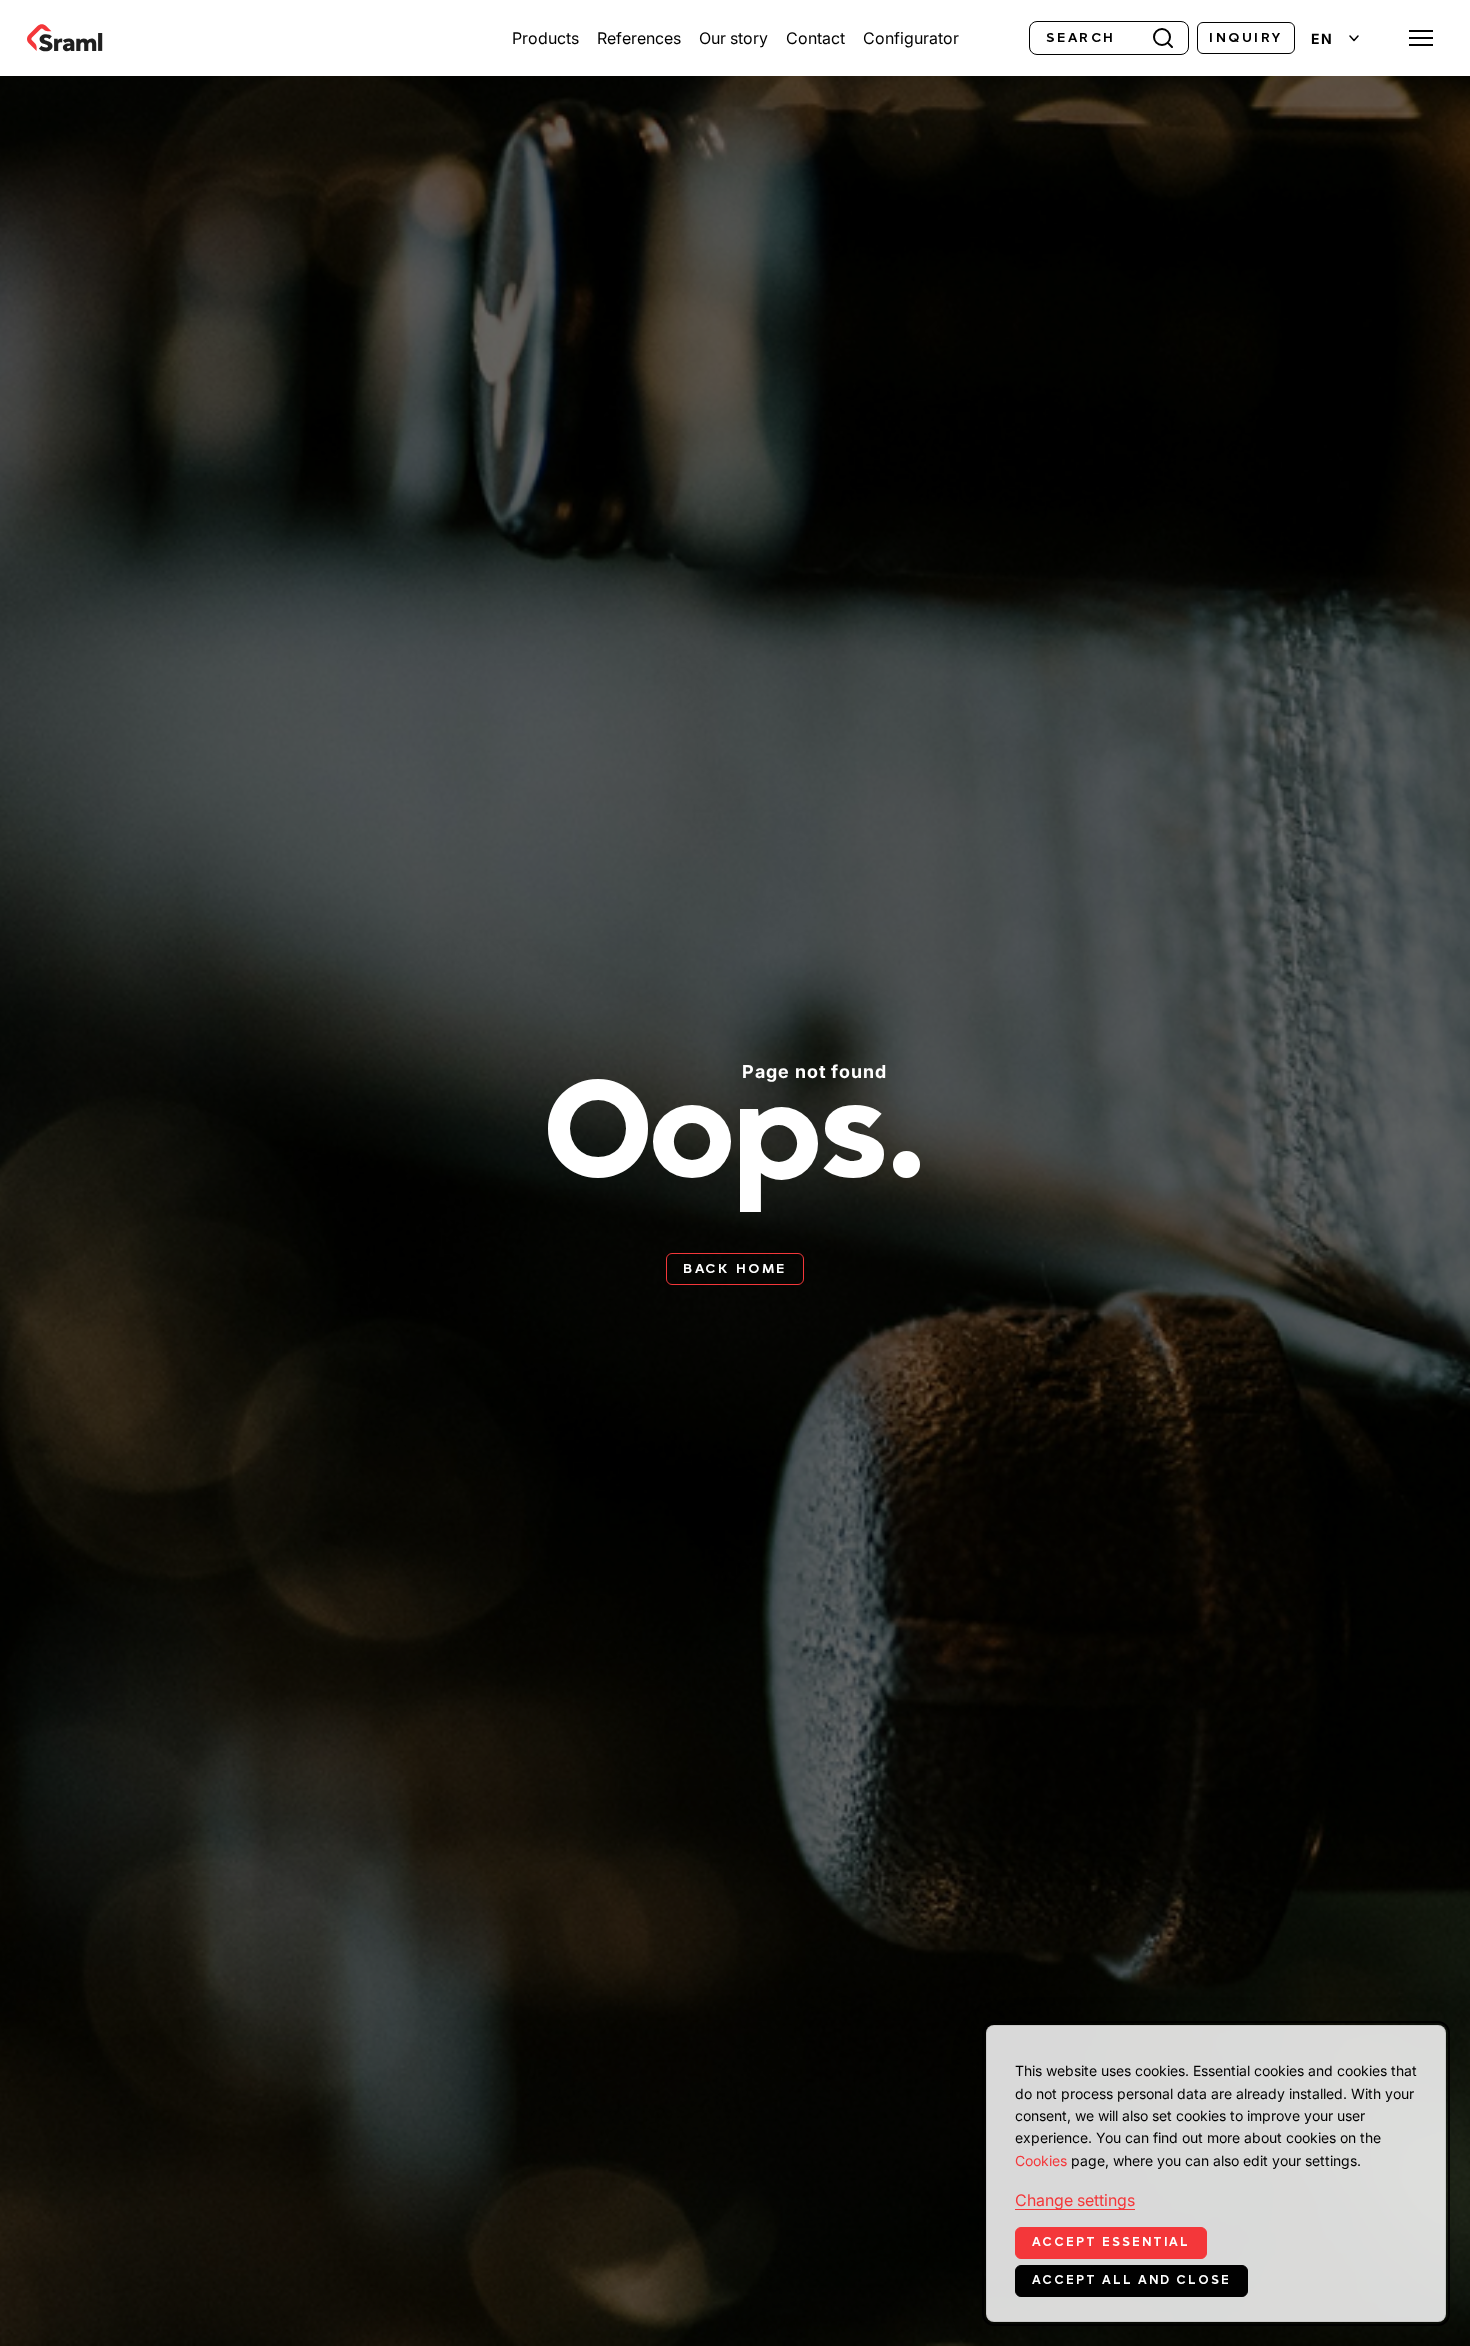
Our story (733, 38)
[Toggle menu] (1421, 38)
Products (545, 38)
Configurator (911, 38)
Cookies (1041, 2160)
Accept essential (1111, 2242)
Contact (815, 38)
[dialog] (1216, 2173)
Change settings (1075, 2200)
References (639, 38)
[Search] (1163, 36)
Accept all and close (1131, 2280)
